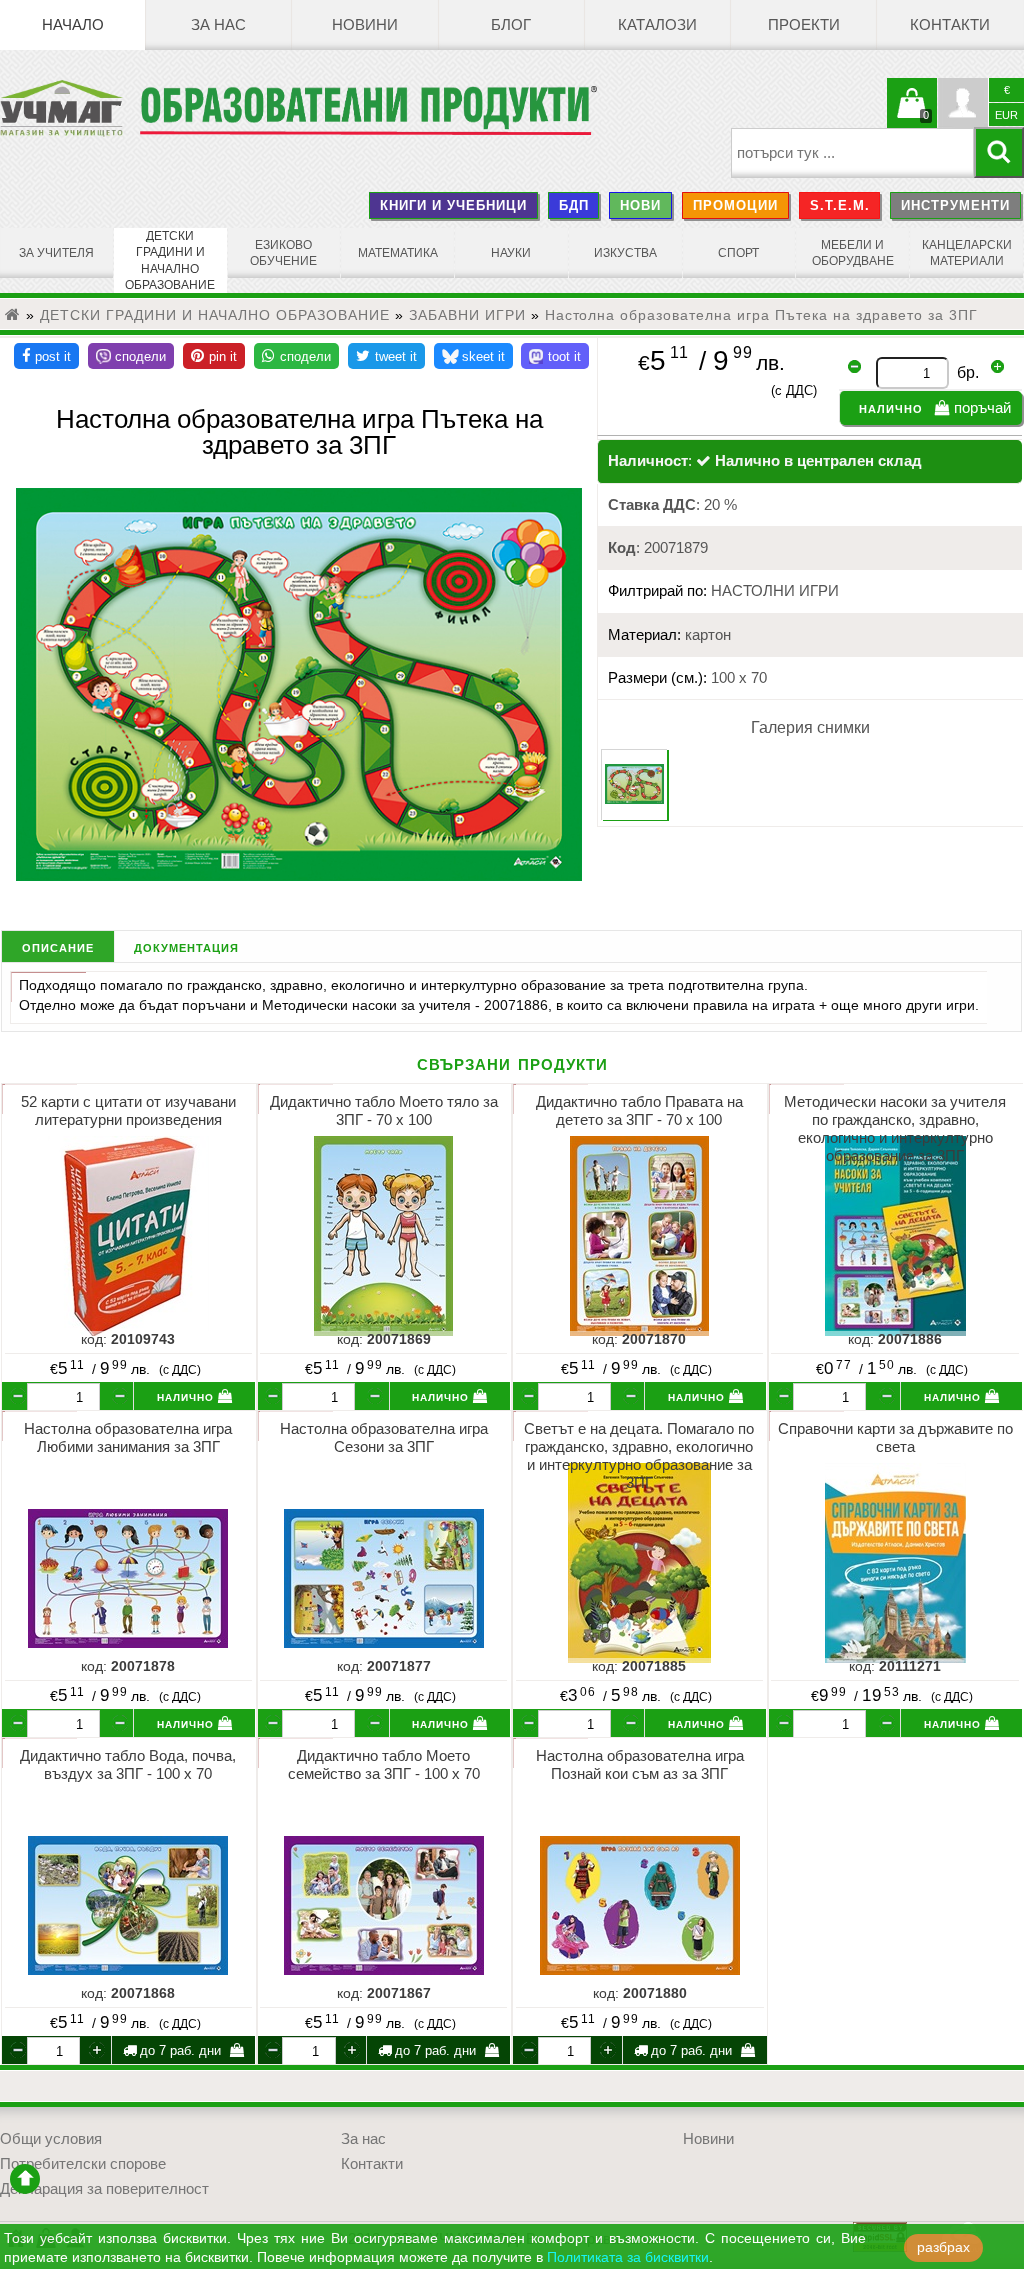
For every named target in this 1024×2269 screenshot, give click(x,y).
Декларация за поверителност (104, 2189)
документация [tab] (186, 946)
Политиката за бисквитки (628, 2257)
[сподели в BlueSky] (473, 356)
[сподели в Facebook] (46, 356)
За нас (218, 25)
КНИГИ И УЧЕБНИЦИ (453, 205)
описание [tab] (58, 946)
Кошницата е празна (912, 115)
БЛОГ (511, 25)
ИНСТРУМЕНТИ (955, 205)
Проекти (804, 25)
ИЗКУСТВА (625, 253)
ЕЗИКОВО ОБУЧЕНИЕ (283, 253)
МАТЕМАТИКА (398, 253)
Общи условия (51, 2139)
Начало (73, 25)
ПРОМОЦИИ (735, 205)
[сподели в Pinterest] (214, 356)
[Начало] (13, 315)
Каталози (657, 25)
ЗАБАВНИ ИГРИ (467, 315)
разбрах (943, 2247)
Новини (365, 25)
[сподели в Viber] (131, 356)
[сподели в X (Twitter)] (386, 356)
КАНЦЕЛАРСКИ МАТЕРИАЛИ (967, 253)
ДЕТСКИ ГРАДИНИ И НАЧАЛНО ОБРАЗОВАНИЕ (170, 260)
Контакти (950, 25)
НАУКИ (511, 253)
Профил (963, 103)
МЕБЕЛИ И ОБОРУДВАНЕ (853, 253)
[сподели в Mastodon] (555, 356)
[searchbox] (852, 153)
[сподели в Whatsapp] (296, 356)
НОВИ (640, 205)
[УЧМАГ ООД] (69, 108)
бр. (968, 372)
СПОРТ (738, 253)
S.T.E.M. (840, 205)
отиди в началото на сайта (25, 2179)
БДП (574, 205)
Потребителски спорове (83, 2164)
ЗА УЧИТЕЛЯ (56, 253)
